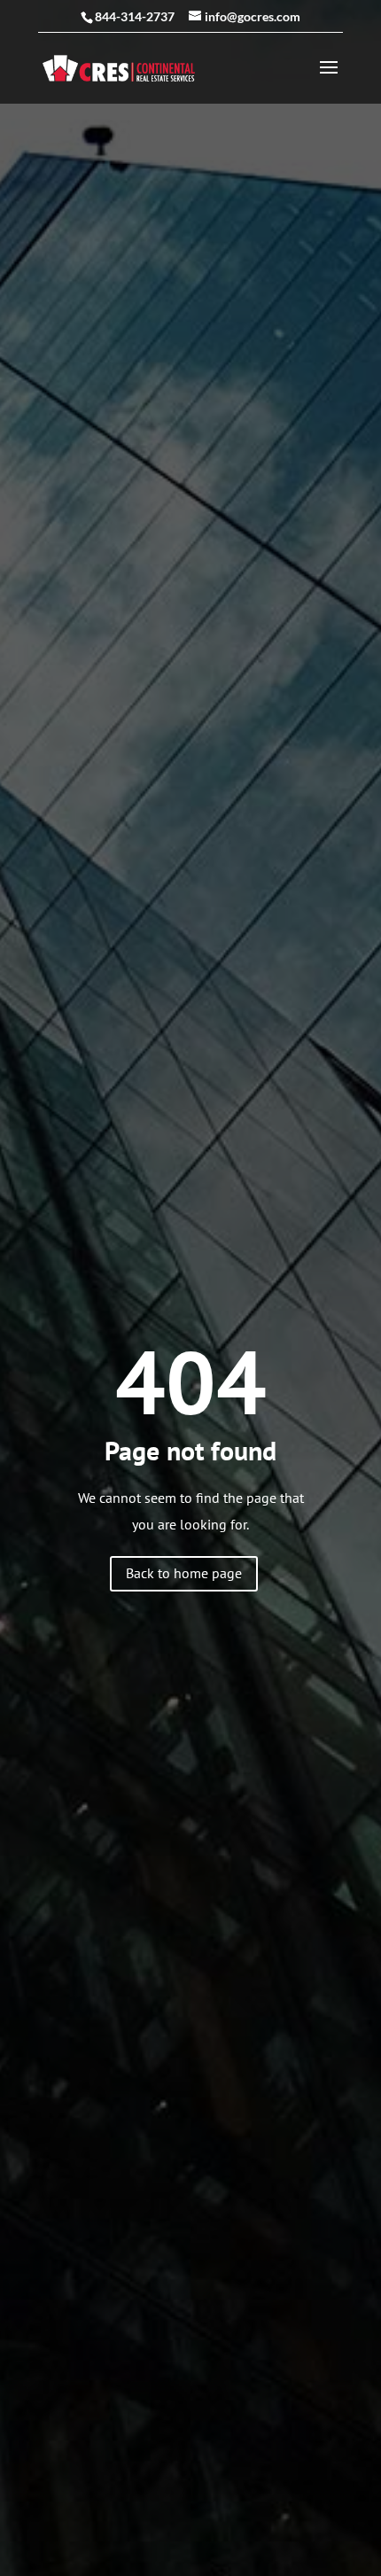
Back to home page (184, 1573)
